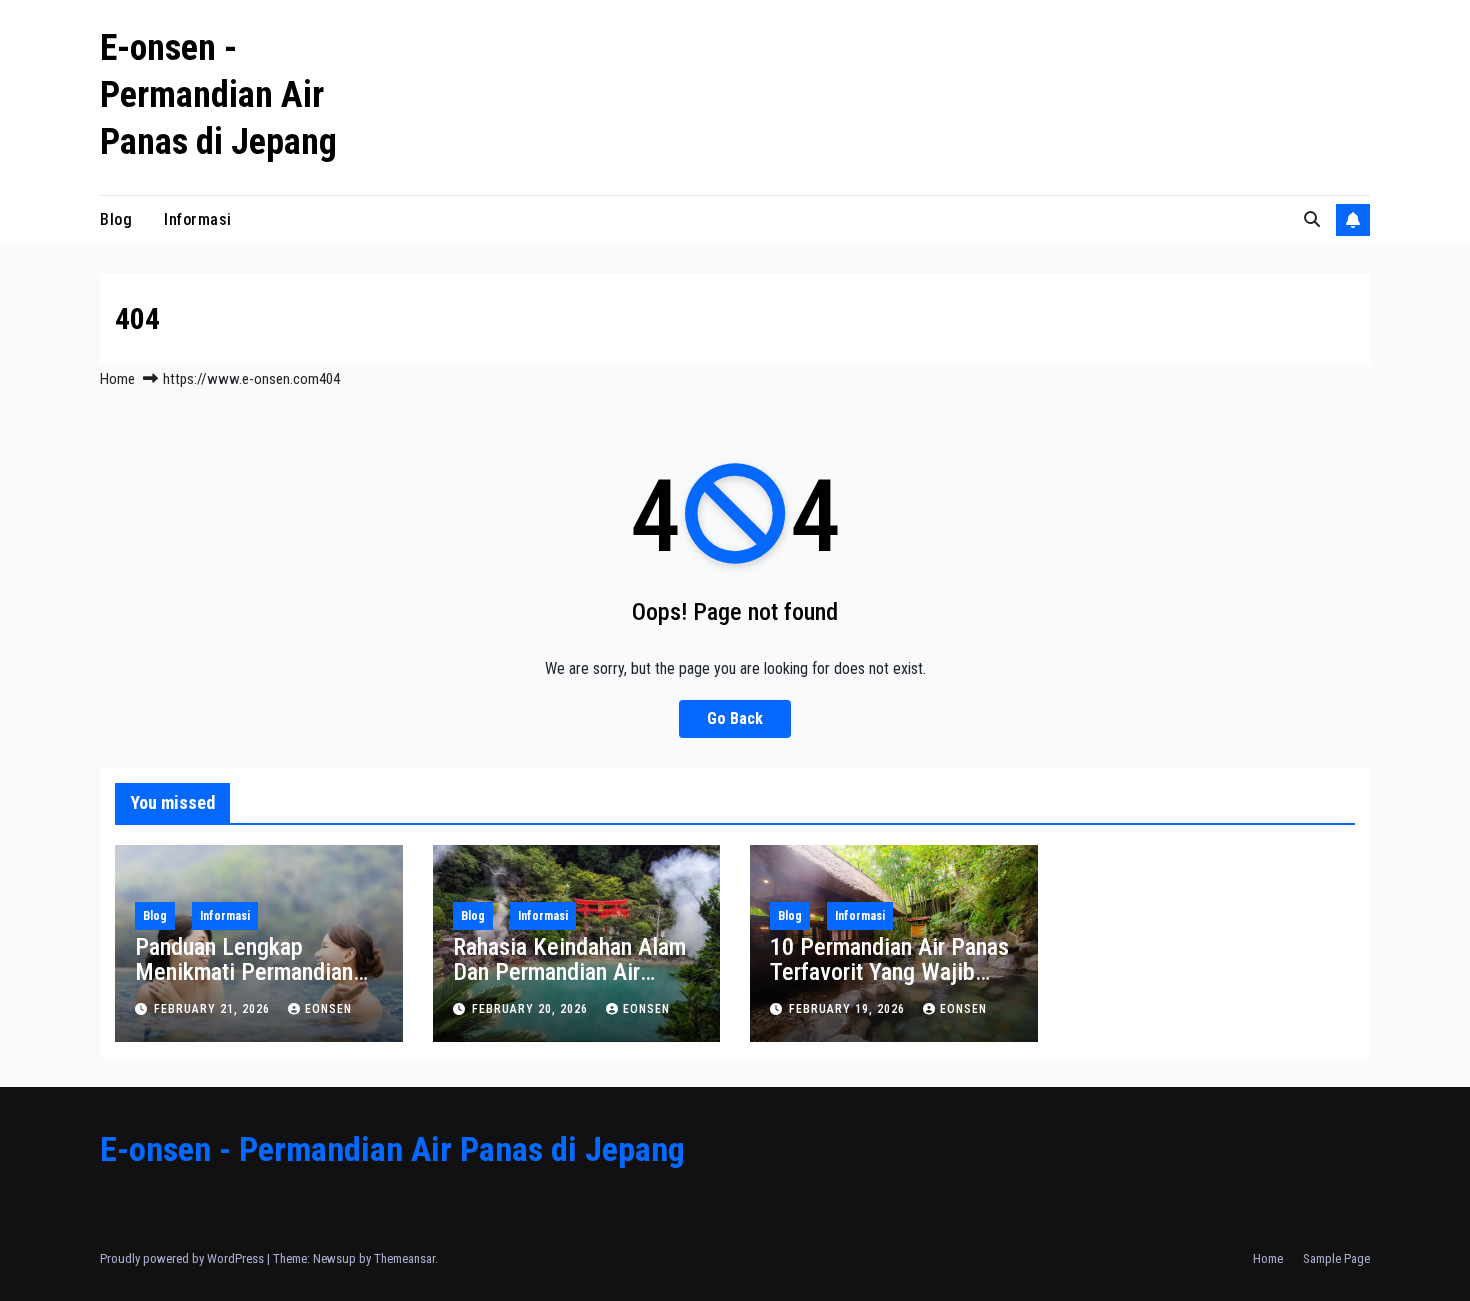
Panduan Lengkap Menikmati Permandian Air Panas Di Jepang (244, 972)
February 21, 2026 (214, 1009)
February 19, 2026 (849, 1009)
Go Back (735, 718)
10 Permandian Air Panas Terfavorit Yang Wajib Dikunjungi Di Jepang (889, 972)
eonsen (328, 1009)
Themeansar (404, 1258)
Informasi (198, 219)
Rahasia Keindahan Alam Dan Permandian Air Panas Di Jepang (569, 972)
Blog (116, 219)
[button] (1312, 219)
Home (117, 379)
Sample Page (1336, 1258)
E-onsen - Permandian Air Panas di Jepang (218, 95)
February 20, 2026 (532, 1009)
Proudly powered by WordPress (183, 1258)
